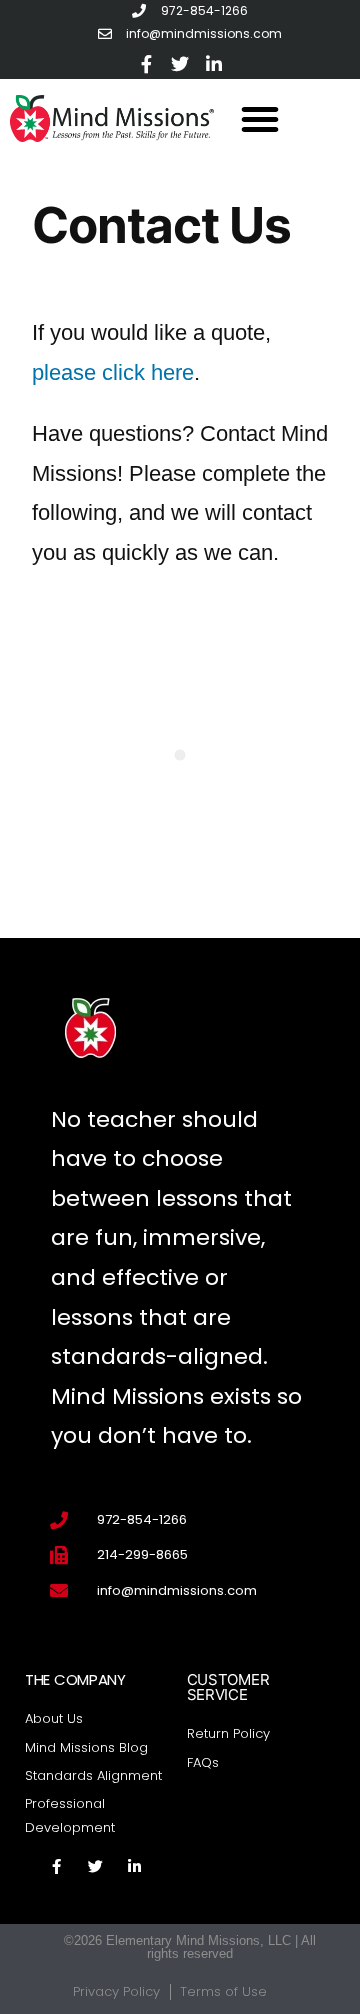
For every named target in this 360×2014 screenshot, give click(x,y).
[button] (260, 119)
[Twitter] (180, 64)
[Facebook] (146, 64)
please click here (113, 372)
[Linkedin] (214, 64)
